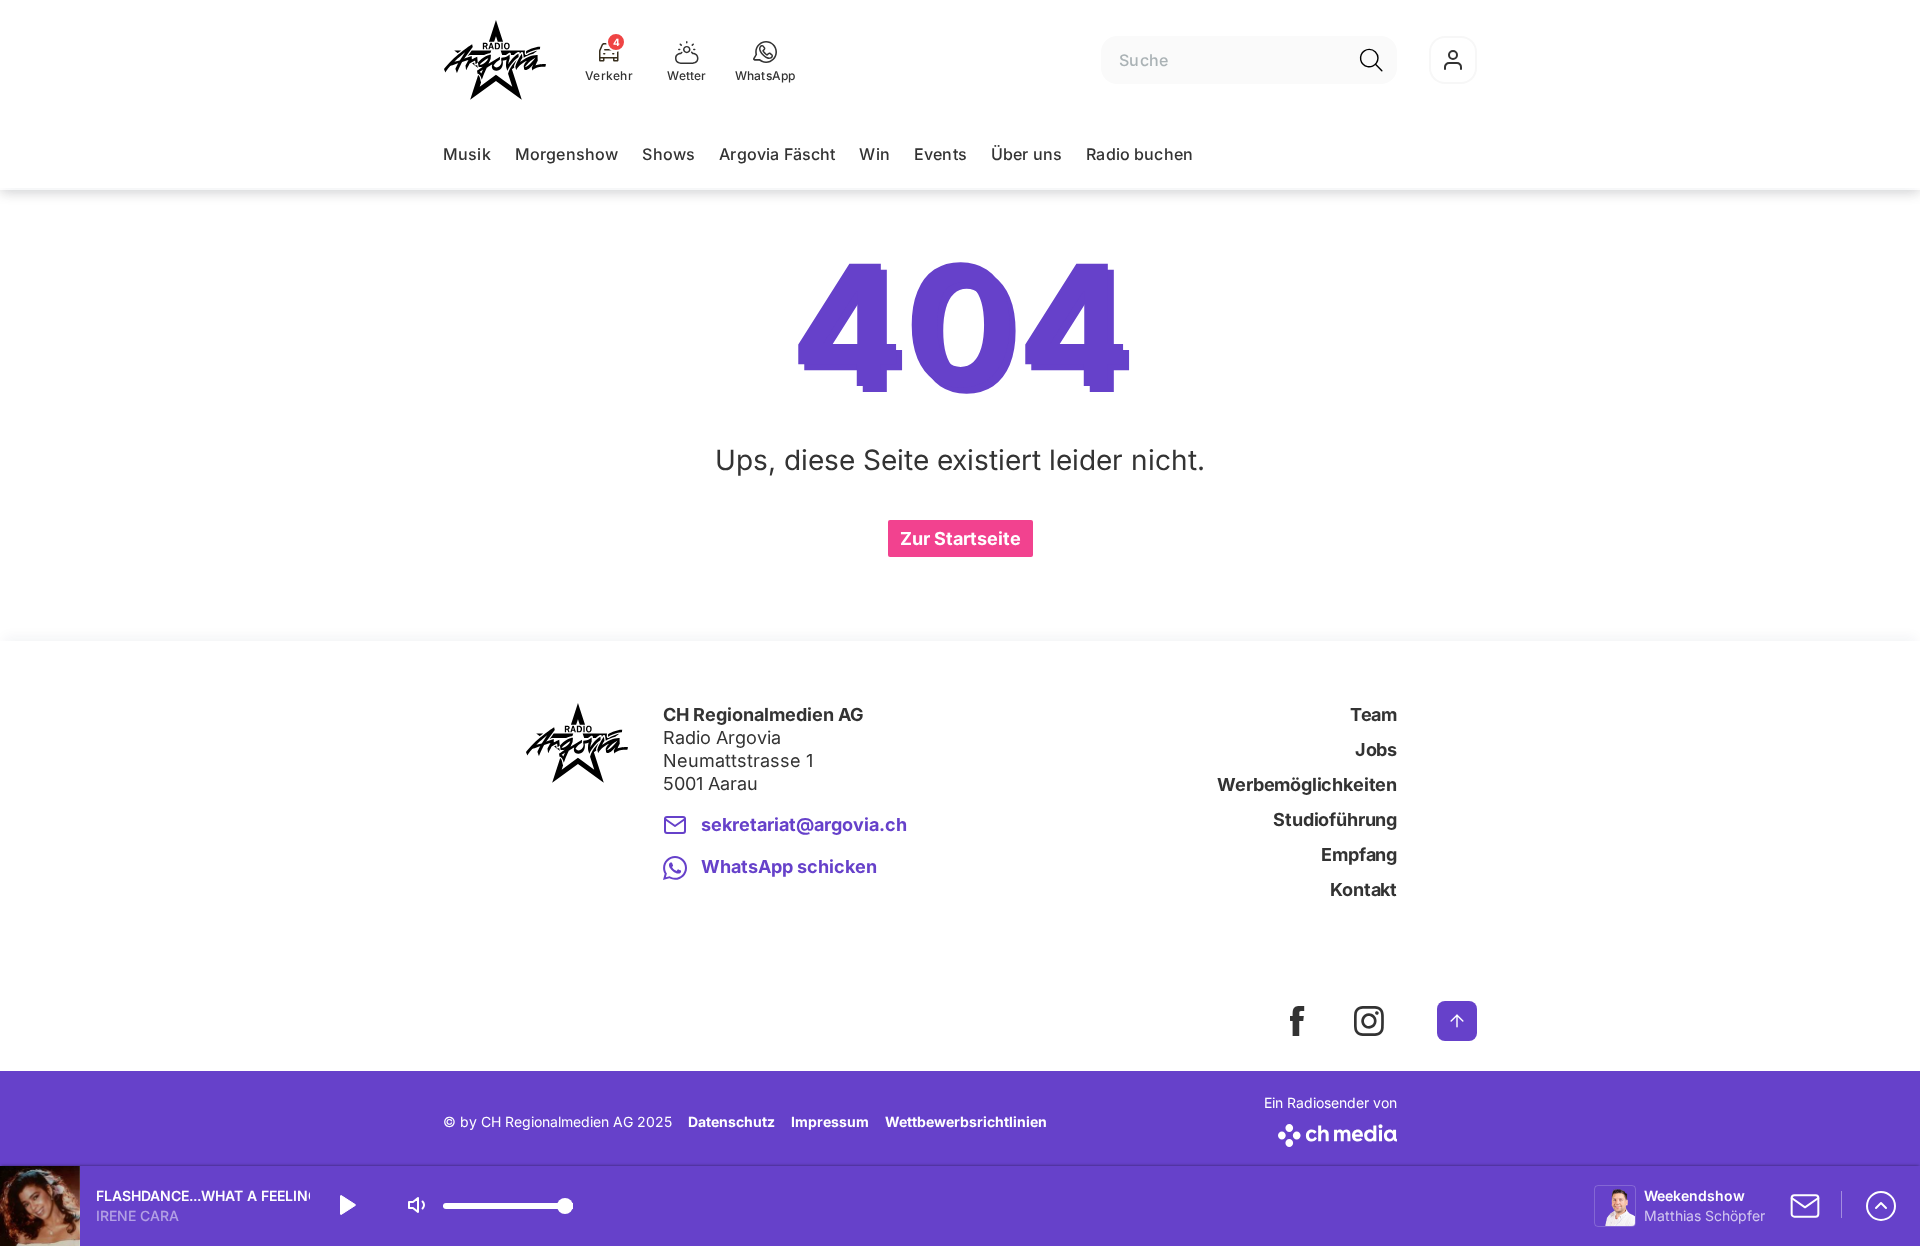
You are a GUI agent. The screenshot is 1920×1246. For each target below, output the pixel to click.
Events (940, 154)
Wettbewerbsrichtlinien (966, 1121)
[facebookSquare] (1297, 1021)
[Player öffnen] (1881, 1206)
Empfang (1359, 854)
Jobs (1376, 749)
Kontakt (1363, 889)
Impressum (830, 1121)
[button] (765, 60)
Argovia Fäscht (777, 154)
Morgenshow (567, 154)
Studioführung (1335, 819)
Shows (668, 154)
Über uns (1026, 154)
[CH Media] (1330, 1131)
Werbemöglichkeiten (1307, 784)
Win (874, 154)
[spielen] (346, 1206)
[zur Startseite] (495, 60)
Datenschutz (731, 1121)
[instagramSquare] (1369, 1021)
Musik (467, 154)
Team (1373, 714)
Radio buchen (1139, 154)
